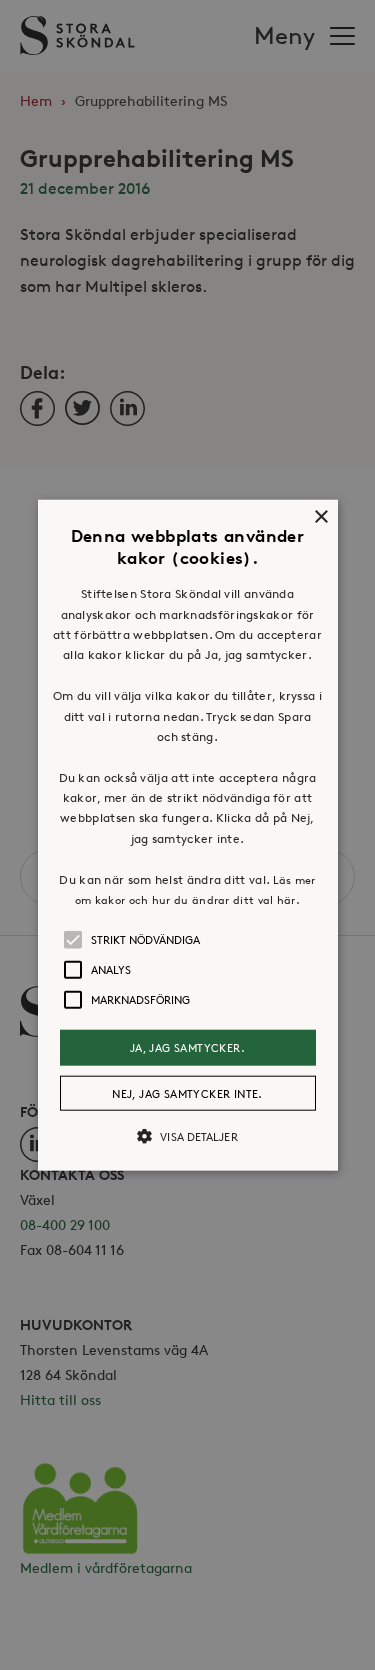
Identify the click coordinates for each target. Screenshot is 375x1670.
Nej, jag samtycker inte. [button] (187, 1092)
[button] (188, 835)
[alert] (187, 835)
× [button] (320, 517)
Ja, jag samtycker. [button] (187, 1047)
